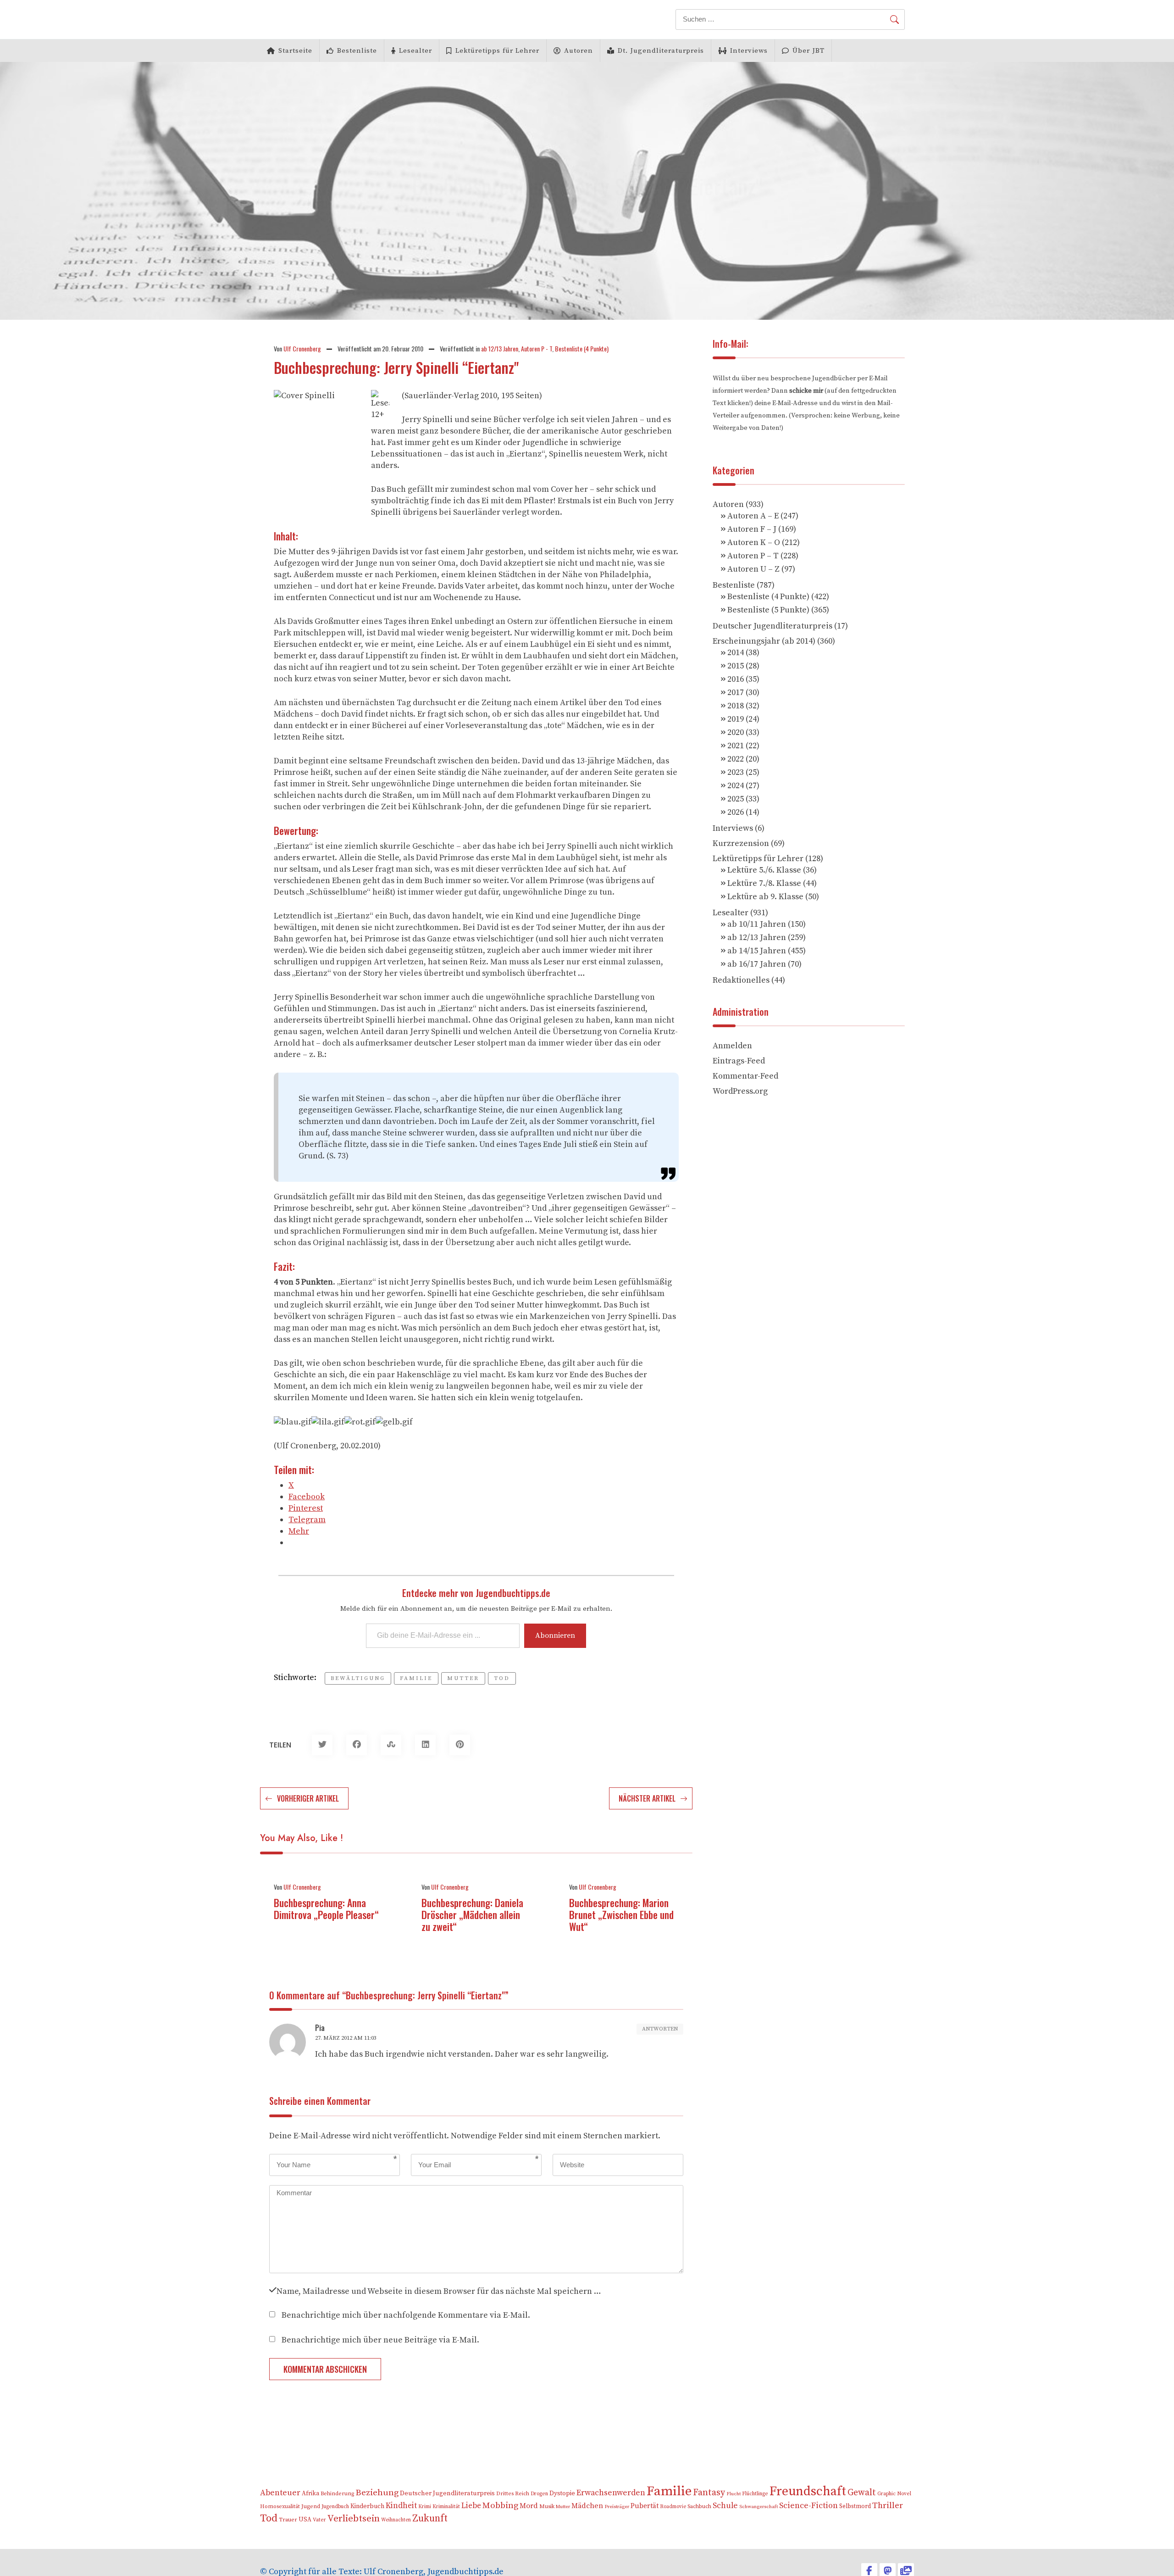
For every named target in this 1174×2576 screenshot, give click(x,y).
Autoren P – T (753, 556)
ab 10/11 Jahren (757, 924)
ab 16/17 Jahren (757, 964)
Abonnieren (555, 1636)
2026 (736, 812)
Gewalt (862, 2493)
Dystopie (562, 2493)
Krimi (425, 2506)
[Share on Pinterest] (460, 1745)
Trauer (288, 2520)
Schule (725, 2506)
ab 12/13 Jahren (500, 348)
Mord (529, 2506)
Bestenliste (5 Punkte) (768, 610)
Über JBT (809, 51)
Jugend (311, 2506)
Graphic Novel (894, 2494)
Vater (319, 2520)
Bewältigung (358, 1678)
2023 (736, 772)
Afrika (310, 2494)
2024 (736, 786)
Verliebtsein (354, 2519)
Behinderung (337, 2494)
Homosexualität (280, 2506)
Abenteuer (280, 2493)
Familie (416, 1678)
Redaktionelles (741, 980)
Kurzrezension (741, 843)
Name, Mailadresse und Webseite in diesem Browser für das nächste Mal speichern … (439, 2290)
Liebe (471, 2506)
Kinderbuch (367, 2506)
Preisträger (617, 2507)
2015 (736, 666)
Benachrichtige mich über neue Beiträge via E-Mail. (380, 2339)
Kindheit (401, 2506)
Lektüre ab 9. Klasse (765, 897)
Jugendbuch (335, 2506)
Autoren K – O (754, 542)
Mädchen (587, 2506)
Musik (547, 2506)
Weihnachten (396, 2520)
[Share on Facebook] (357, 1745)
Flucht (734, 2494)
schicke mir (806, 391)
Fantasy (709, 2493)
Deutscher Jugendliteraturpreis (773, 626)
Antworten (660, 2029)
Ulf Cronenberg (302, 348)
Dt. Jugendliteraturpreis (661, 51)
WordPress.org (740, 1091)
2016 (736, 679)
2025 (736, 799)
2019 (736, 719)
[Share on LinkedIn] (425, 1745)
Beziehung (377, 2493)
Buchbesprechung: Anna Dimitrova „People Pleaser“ (326, 1908)
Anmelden (732, 1046)
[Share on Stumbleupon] (391, 1745)
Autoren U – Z (753, 569)
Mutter (463, 1678)
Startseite (295, 51)
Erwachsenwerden (611, 2493)
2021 (736, 746)
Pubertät (645, 2506)
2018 (736, 706)
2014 (736, 653)
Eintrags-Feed (739, 1061)
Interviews (749, 51)
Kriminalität (446, 2506)
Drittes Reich (513, 2494)
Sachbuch (699, 2506)
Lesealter (415, 51)
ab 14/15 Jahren (757, 951)
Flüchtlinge (755, 2494)
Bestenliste (357, 51)
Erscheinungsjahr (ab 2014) (764, 641)
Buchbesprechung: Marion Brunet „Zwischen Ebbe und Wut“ (621, 1914)
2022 (736, 759)
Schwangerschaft (759, 2507)
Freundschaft (808, 2491)
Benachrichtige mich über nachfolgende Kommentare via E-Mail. (406, 2314)
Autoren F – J (752, 529)
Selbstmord (855, 2506)
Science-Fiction (809, 2506)
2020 (736, 732)
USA (305, 2520)
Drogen (539, 2494)
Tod (502, 1678)
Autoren (579, 51)
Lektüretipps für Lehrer (497, 51)
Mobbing (500, 2506)
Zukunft (430, 2518)
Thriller (888, 2506)
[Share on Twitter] (322, 1745)
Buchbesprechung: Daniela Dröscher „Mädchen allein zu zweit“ (472, 1914)
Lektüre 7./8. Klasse (764, 883)
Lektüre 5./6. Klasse (764, 870)
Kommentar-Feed (745, 1076)
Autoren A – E (753, 516)
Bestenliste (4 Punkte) (582, 348)
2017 (736, 693)
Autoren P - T (537, 348)
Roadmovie (673, 2507)
